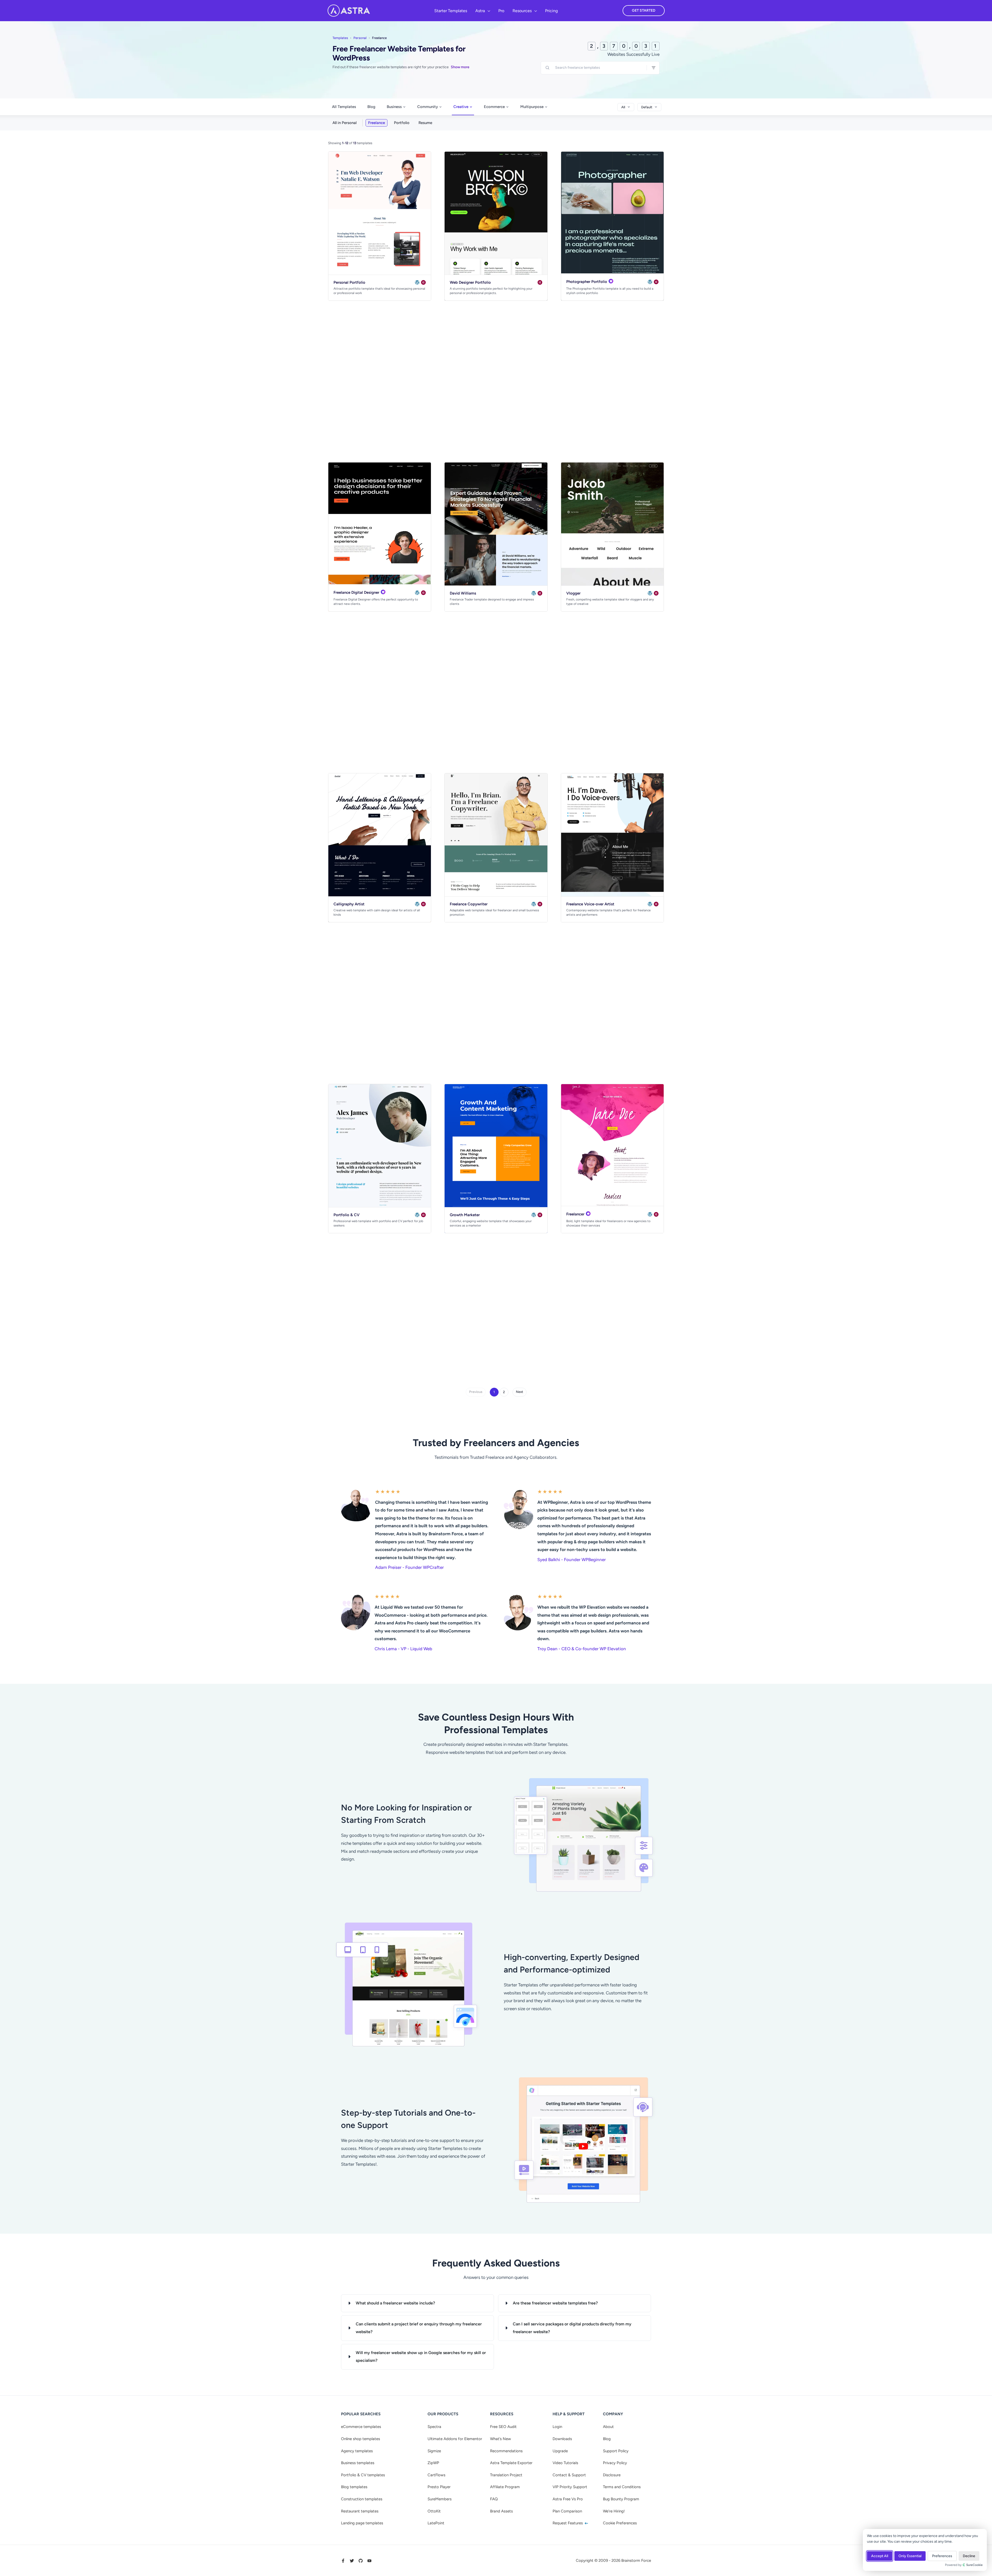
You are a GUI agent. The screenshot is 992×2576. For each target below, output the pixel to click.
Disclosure (612, 2475)
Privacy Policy (615, 2463)
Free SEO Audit (503, 2427)
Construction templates (362, 2499)
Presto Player (439, 2487)
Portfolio (402, 123)
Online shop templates (361, 2439)
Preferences (942, 2556)
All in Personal (344, 123)
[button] (487, 11)
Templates (340, 38)
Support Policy (616, 2451)
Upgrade (560, 2451)
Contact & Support (569, 2475)
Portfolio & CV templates (363, 2475)
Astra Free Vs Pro (568, 2499)
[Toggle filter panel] (654, 68)
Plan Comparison (567, 2511)
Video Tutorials (565, 2463)
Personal (360, 38)
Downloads (562, 2439)
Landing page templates (362, 2523)
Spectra (434, 2427)
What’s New (501, 2439)
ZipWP (433, 2463)
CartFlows (436, 2475)
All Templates (344, 107)
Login (557, 2427)
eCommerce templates (361, 2427)
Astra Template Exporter (511, 2463)
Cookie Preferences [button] (620, 2523)
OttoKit (434, 2511)
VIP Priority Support (570, 2487)
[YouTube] (369, 2561)
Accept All (880, 2556)
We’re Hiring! (614, 2511)
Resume (425, 123)
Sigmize (434, 2451)
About (608, 2427)
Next (520, 1392)
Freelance (377, 123)
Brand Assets (501, 2511)
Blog (371, 107)
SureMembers (440, 2499)
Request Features (568, 2523)
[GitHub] (361, 2561)
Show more (460, 67)
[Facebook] (343, 2561)
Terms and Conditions (622, 2487)
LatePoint (436, 2523)
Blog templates (354, 2487)
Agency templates (357, 2451)
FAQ (494, 2499)
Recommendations (506, 2451)
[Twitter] (352, 2561)
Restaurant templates (360, 2511)
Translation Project (506, 2475)
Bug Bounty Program (621, 2499)
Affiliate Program (505, 2487)
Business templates (358, 2463)
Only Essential (910, 2556)
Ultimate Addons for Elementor (455, 2439)
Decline (969, 2556)
